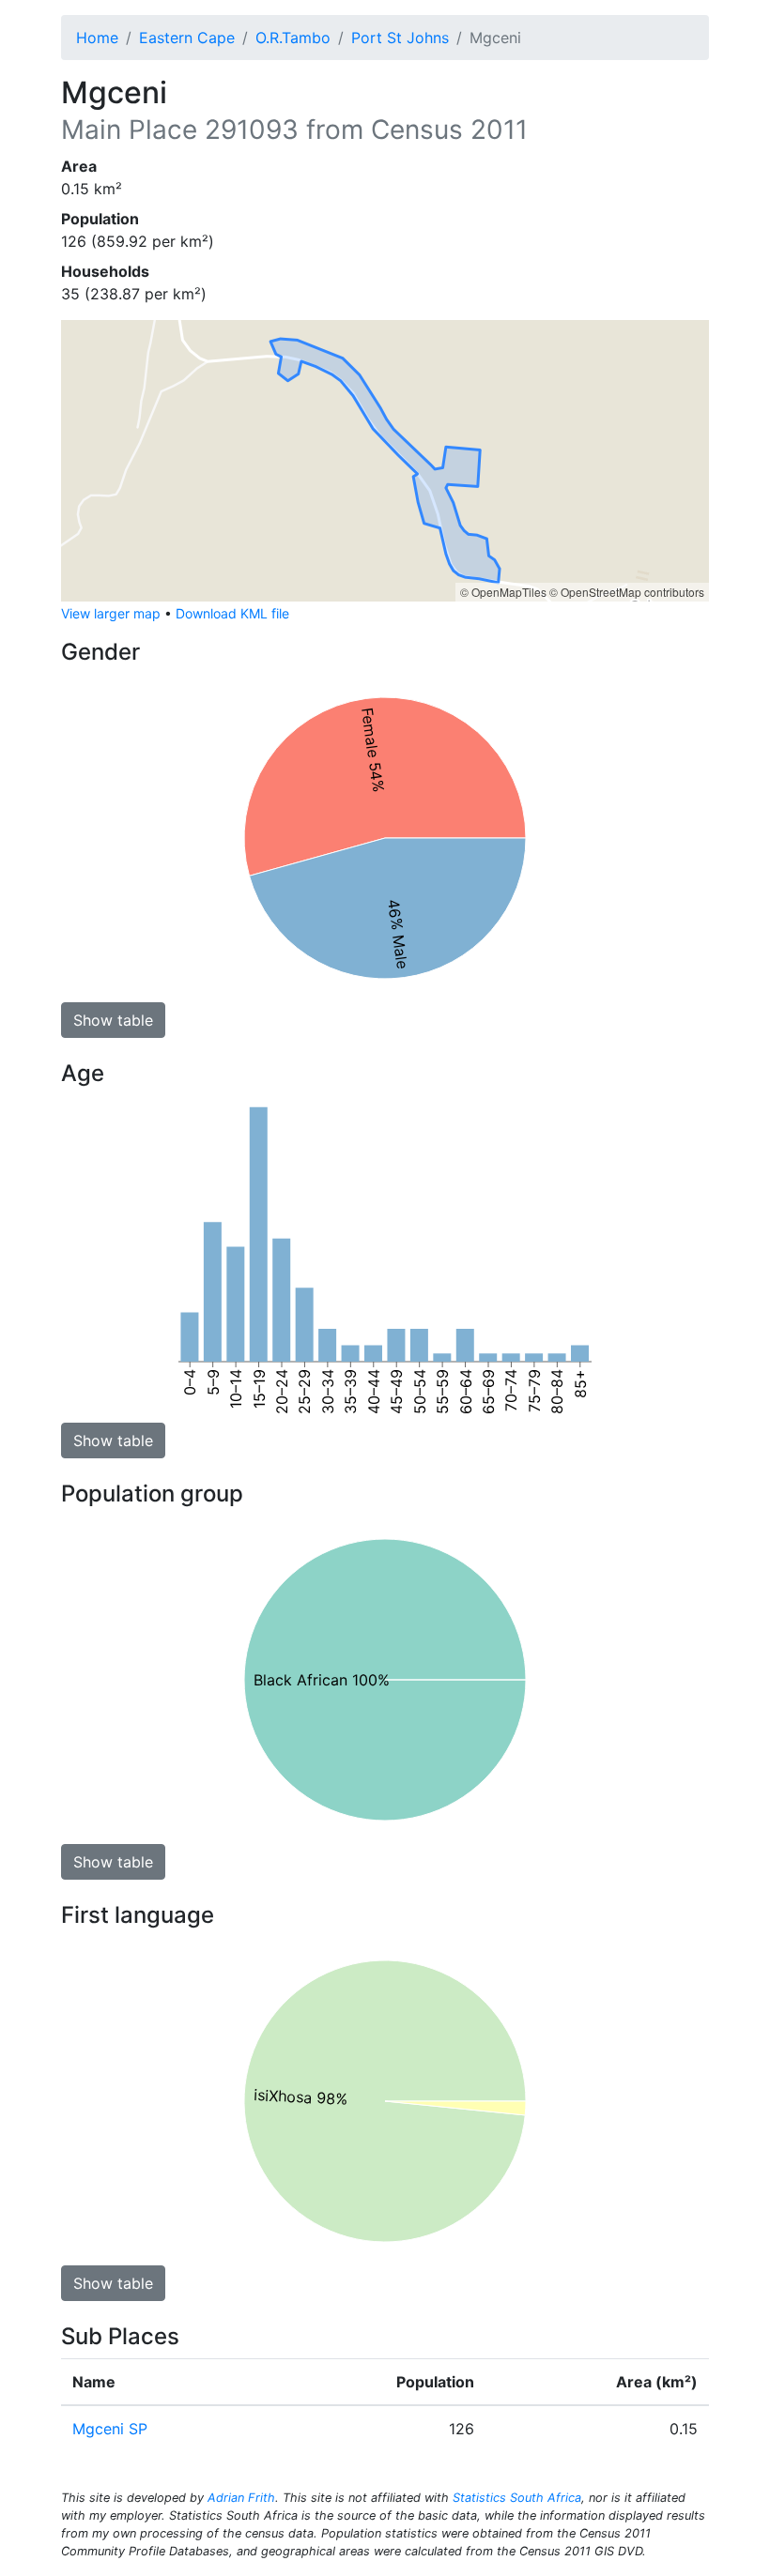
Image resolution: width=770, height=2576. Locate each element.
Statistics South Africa (517, 2498)
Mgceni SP (110, 2429)
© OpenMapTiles (503, 592)
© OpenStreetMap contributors (627, 592)
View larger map (111, 613)
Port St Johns (400, 38)
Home (97, 38)
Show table (113, 1020)
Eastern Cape (187, 38)
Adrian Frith (241, 2498)
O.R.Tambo (293, 38)
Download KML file (232, 613)
